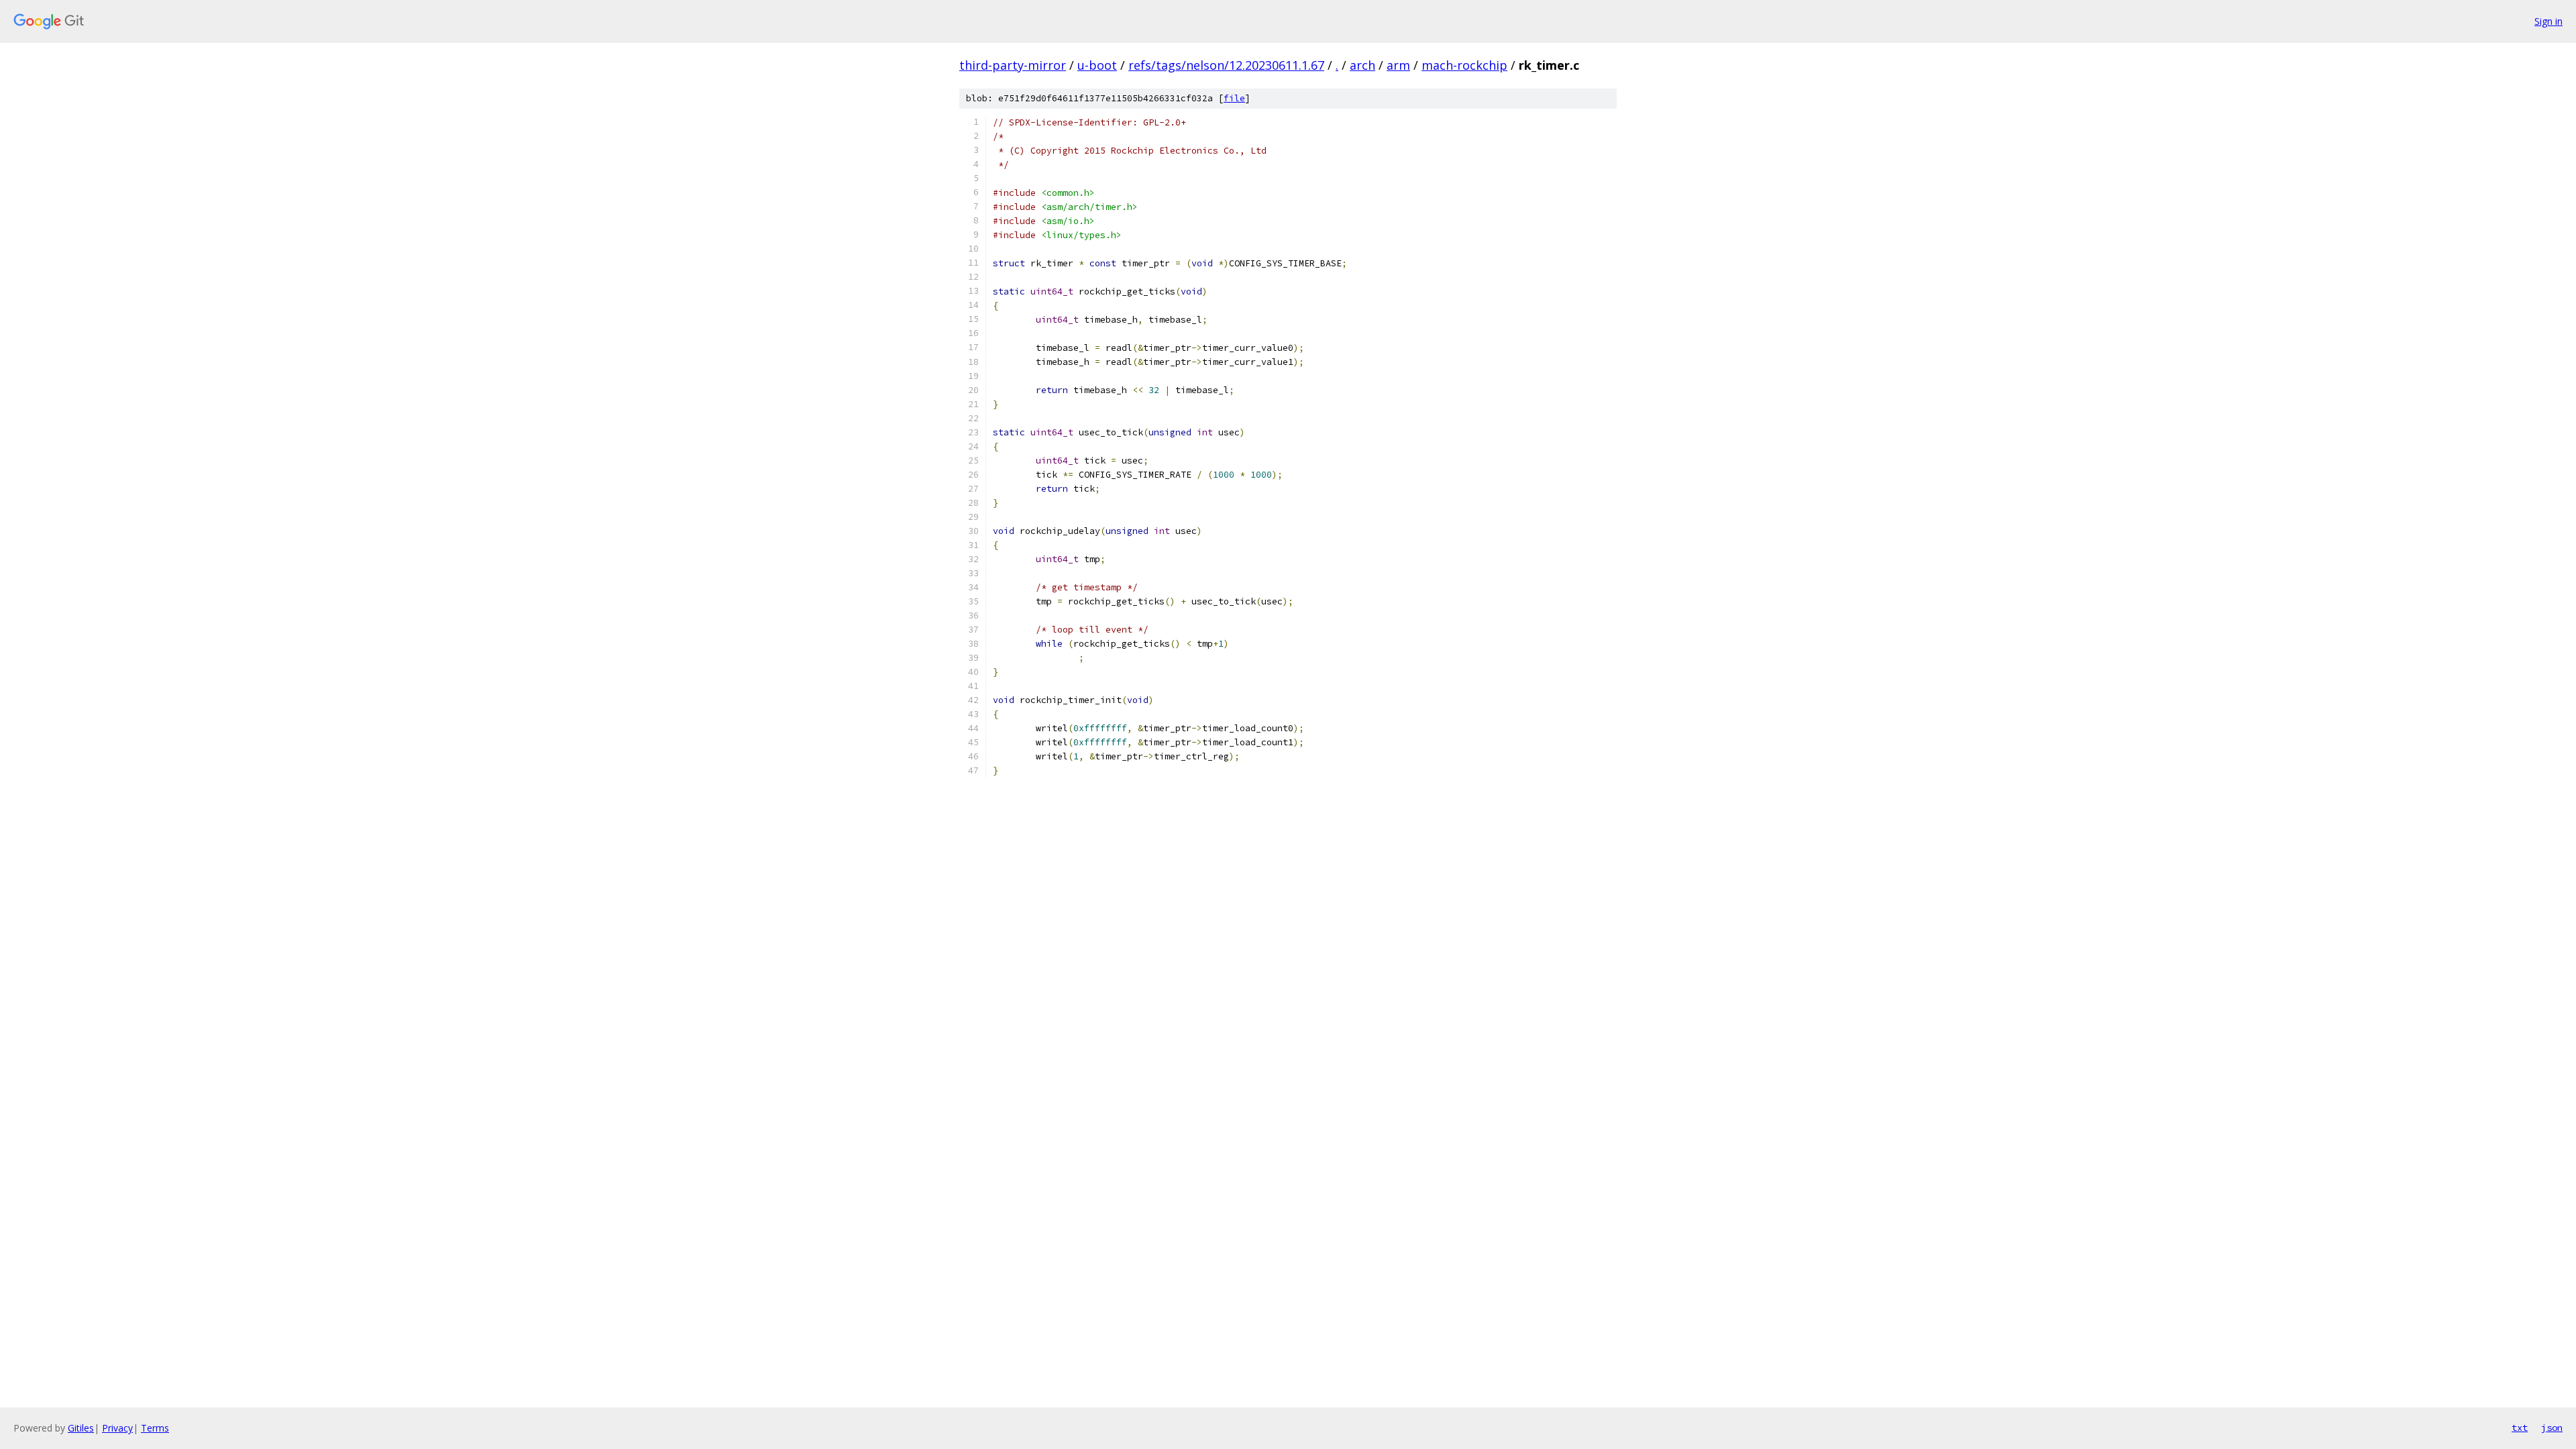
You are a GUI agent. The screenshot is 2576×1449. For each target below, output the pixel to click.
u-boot (1097, 65)
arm (1398, 65)
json (2552, 1428)
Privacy (117, 1428)
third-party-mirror (1013, 65)
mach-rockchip (1464, 65)
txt (2520, 1428)
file (1234, 98)
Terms (155, 1428)
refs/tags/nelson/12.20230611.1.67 (1226, 65)
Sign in (2548, 21)
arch (1362, 65)
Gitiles (81, 1428)
